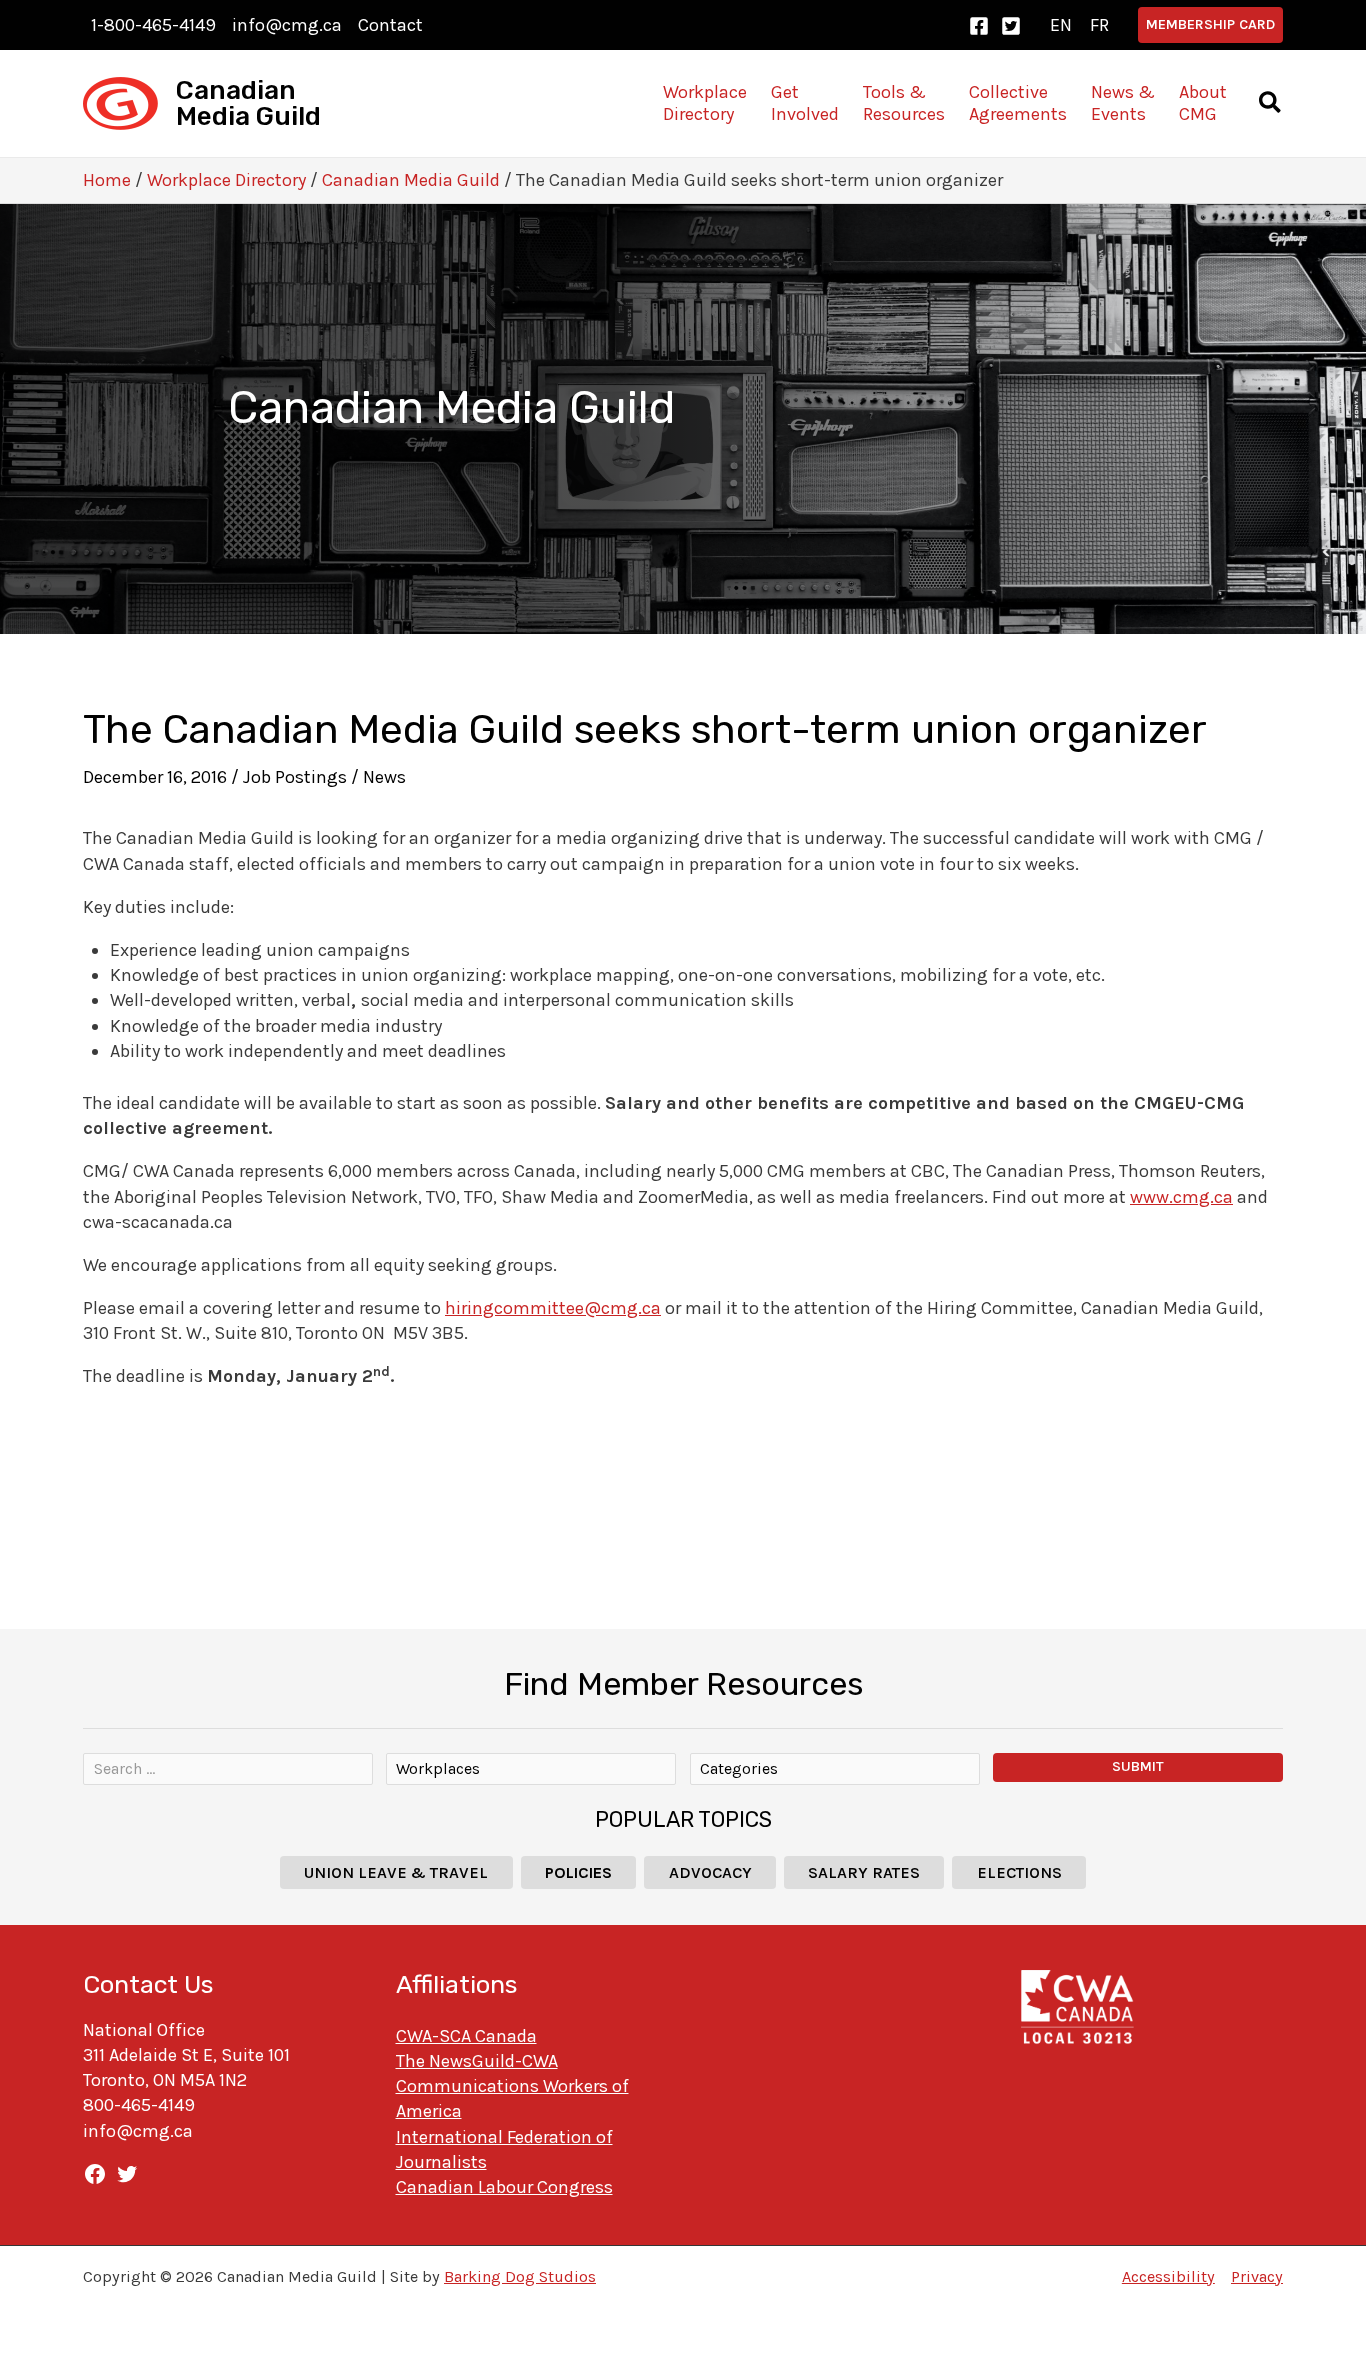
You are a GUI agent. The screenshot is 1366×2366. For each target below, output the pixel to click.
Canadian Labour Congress (504, 2187)
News (384, 777)
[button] (1210, 25)
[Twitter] (1011, 26)
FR (1099, 25)
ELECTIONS (1019, 1872)
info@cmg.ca (287, 25)
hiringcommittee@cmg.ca (553, 1308)
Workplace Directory (226, 180)
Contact (390, 25)
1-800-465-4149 (153, 25)
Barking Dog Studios (520, 2276)
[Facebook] (979, 26)
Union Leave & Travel (396, 1872)
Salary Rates (864, 1872)
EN (1061, 25)
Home (107, 180)
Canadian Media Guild (248, 103)
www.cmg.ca (1181, 1197)
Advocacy (710, 1872)
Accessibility (1168, 2276)
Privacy (1257, 2276)
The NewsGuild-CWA (477, 2061)
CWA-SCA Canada (466, 2036)
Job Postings (295, 777)
